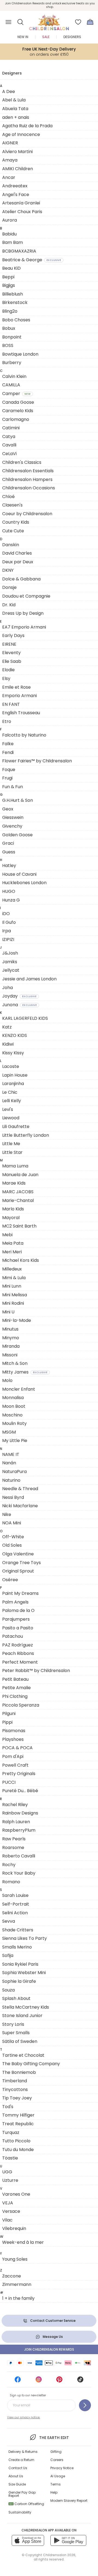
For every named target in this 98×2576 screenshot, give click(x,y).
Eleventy (11, 653)
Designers (72, 37)
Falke (8, 744)
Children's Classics (22, 462)
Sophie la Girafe (19, 1981)
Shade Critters (18, 1930)
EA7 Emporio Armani (24, 627)
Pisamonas (14, 1731)
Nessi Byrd (13, 1497)
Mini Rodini (13, 1303)
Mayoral (11, 1218)
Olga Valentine (18, 1554)
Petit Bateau (15, 1679)
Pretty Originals (19, 1774)
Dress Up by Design (23, 613)
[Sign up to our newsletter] (85, 2405)
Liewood (11, 1118)
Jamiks (10, 962)
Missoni (10, 1355)
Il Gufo (9, 922)
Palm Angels (15, 1602)
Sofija (8, 1955)
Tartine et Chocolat (23, 2055)
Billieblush (13, 294)
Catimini (11, 428)
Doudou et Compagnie (26, 596)
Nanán (9, 1463)
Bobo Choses (16, 320)
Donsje (9, 587)
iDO (6, 914)
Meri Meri (12, 1252)
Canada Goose (18, 402)
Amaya (10, 160)
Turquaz (11, 2132)
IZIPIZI (8, 939)
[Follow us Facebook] (18, 2381)
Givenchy (12, 826)
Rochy (9, 1865)
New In (23, 37)
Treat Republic (18, 2124)
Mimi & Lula (14, 1278)
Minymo (11, 1338)
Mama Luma (15, 1166)
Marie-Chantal (18, 1200)
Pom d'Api (13, 1756)
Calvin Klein (14, 376)
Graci (8, 843)
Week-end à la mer (23, 2242)
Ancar (9, 177)
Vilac (7, 2220)
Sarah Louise (15, 1895)
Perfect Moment (20, 1662)
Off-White (13, 1537)
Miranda (11, 1346)
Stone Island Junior (22, 2016)
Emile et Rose (16, 687)
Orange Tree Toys (22, 1563)
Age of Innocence (21, 134)
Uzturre (10, 2180)
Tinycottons (15, 2089)
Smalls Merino (17, 1947)
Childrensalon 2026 (59, 2555)
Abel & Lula (14, 100)
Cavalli (9, 445)
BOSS (8, 345)
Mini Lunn (12, 1286)
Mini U (8, 1312)
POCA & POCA (17, 1748)
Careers (57, 2460)
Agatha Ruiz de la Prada (27, 126)
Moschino (12, 1415)
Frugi (7, 778)
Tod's (8, 2107)
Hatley (9, 866)
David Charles (17, 553)
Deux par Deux (18, 562)
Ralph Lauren (16, 1822)
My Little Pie (15, 1441)
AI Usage (58, 2476)
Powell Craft (15, 1765)
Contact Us (18, 2468)
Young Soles (15, 2259)
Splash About (16, 1998)
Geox (8, 809)
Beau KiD (11, 268)
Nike (7, 1514)
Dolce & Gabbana (21, 579)
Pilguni (9, 1713)
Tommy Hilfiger (18, 2115)
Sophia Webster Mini (24, 1973)
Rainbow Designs (20, 1813)
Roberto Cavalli (19, 1856)
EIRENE (9, 644)
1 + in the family (18, 2298)
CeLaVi (9, 454)
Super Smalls (16, 2033)
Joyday (19, 996)
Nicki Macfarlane (20, 1506)
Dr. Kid (9, 605)
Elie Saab (12, 661)
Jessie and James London (29, 979)
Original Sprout (18, 1571)
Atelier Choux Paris (22, 212)
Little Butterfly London (26, 1135)
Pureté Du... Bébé (20, 1791)
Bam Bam (13, 242)
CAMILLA (11, 385)
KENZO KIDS (15, 1035)
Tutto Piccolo (16, 2141)
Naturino (11, 1480)
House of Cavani (19, 874)
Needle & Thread (20, 1489)
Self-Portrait (16, 1904)
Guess (9, 852)
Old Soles (12, 1545)
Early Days (13, 636)
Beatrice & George (32, 260)
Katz (7, 1027)
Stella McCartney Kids (26, 2007)
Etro (7, 721)
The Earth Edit (54, 2438)
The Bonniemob (19, 2072)
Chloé (8, 497)
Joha (7, 988)
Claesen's (12, 505)
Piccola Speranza (21, 1705)
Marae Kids (14, 1183)
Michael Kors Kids (21, 1260)
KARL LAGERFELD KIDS (25, 1018)
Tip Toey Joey (17, 2098)
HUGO (9, 891)
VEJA (8, 2203)
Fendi (8, 752)
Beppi (8, 277)
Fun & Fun (13, 787)
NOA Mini (12, 1523)
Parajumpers (16, 1619)
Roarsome (13, 1848)
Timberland (15, 2081)
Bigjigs (9, 285)
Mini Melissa (15, 1295)
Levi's (8, 1109)
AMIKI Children (18, 169)
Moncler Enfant (19, 1389)
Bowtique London (20, 354)
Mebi (7, 1235)
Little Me (11, 1144)
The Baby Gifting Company (31, 2064)
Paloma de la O (18, 1610)
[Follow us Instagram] (39, 2381)
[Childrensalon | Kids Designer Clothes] (49, 20)
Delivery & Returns (23, 2452)
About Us (16, 2476)
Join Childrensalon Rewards (49, 2349)
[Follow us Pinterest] (59, 2381)
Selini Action (15, 1913)
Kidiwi (8, 1044)
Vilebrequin (14, 2228)
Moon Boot (14, 1406)
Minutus (10, 1329)
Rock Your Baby (19, 1873)
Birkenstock (15, 302)
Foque (9, 770)
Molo (7, 1380)
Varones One (16, 2194)
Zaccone (12, 2276)
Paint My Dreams (20, 1593)
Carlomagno (16, 419)
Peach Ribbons (18, 1653)
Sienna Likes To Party (24, 1938)
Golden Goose (17, 835)
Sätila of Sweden (20, 2041)
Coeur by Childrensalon (27, 514)
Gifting (56, 2452)
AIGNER (10, 143)
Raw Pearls (14, 1839)
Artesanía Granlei (21, 203)
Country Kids (16, 522)
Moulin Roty (14, 1423)
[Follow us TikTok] (80, 2381)
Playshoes (13, 1739)
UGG (7, 2172)
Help (54, 2492)
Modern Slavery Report (69, 2501)
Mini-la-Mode (17, 1320)
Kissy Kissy (13, 1053)
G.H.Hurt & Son (18, 800)
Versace (11, 2211)
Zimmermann (17, 2284)
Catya (9, 436)
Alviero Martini (17, 152)
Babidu (9, 234)
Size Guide (17, 2484)
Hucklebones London (24, 883)
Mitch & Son (15, 1363)
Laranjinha (13, 1084)
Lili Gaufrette (16, 1127)
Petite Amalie (16, 1688)
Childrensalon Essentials (28, 471)
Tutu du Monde (18, 2150)
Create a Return (21, 2460)
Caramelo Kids (18, 411)
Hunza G (11, 900)
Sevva (9, 1921)
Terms (56, 2484)
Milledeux (12, 1269)
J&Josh (10, 953)
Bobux (9, 328)
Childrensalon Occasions (29, 488)
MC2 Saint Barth (19, 1226)
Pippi (7, 1722)
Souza (8, 1990)
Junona (19, 1005)
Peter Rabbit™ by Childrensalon (36, 1671)
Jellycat (11, 970)
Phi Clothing (15, 1696)
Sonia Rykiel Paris (20, 1964)
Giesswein (13, 817)
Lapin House (15, 1075)
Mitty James (25, 1372)
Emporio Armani (19, 696)
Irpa (7, 931)
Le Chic (10, 1092)
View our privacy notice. (24, 2417)
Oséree (10, 1580)
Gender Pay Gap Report (22, 2494)
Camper (16, 394)
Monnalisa (13, 1398)
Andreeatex (15, 186)
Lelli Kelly (12, 1101)
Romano (11, 1882)
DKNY (8, 570)
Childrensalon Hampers (27, 479)
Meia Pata (13, 1243)
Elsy (6, 678)
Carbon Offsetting (27, 2504)
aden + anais (16, 117)
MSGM (9, 1432)
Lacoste (11, 1066)
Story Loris (13, 2024)
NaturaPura (14, 1472)
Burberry (12, 363)
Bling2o (10, 311)
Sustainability (20, 2512)
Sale (46, 37)
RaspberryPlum (19, 1830)
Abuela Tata (15, 109)
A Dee (9, 91)
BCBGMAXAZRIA (19, 251)
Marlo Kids (13, 1209)
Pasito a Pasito (18, 1628)
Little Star (12, 1152)
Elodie (8, 670)
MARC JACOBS (18, 1192)
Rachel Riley (15, 1805)
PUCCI (9, 1782)
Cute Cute (13, 531)
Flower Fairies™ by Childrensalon (37, 761)
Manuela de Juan (20, 1175)
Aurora (10, 220)
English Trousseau (21, 713)
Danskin (11, 545)
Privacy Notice (62, 2468)
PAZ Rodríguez (18, 1645)
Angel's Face (16, 195)
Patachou (13, 1636)
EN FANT (11, 704)
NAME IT (11, 1454)
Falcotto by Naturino (24, 735)
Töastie (10, 2158)
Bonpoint (12, 337)
